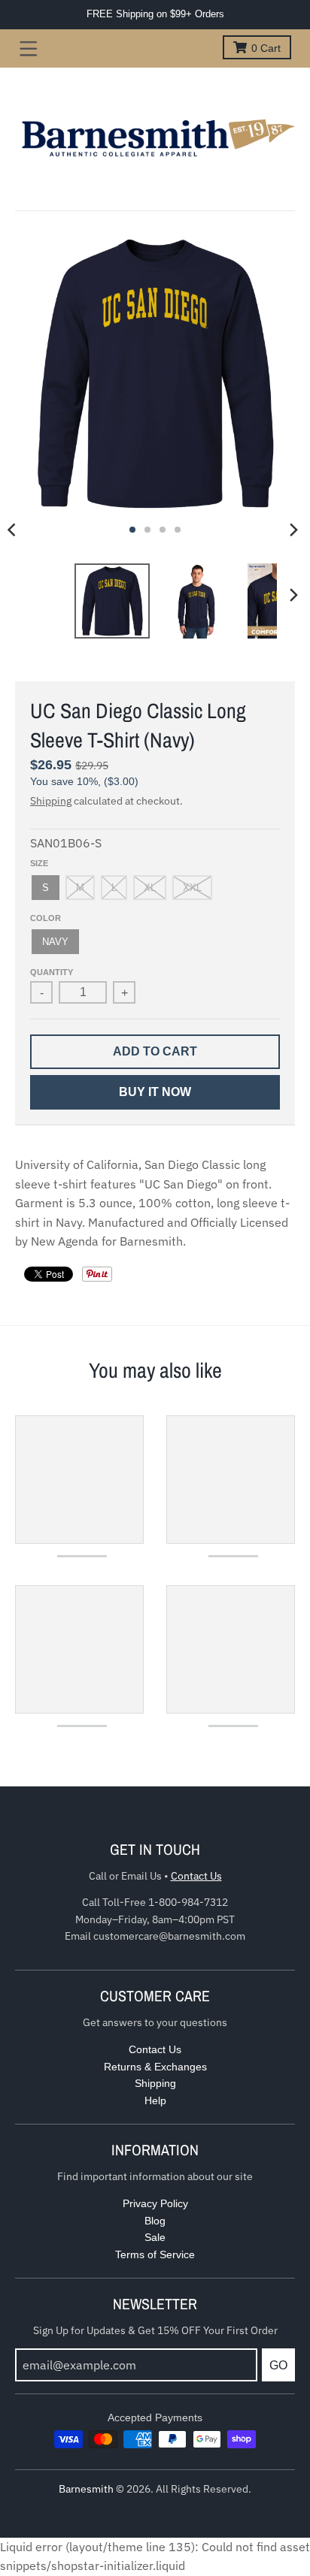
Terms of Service (155, 2254)
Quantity (52, 972)
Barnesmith (86, 2489)
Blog (155, 2221)
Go (278, 2365)
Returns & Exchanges (155, 2067)
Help (155, 2100)
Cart (266, 48)
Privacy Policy (155, 2203)
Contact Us (196, 1876)
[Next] (293, 530)
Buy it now (155, 1092)
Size (39, 863)
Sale (155, 2237)
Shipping (51, 801)
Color (46, 918)
